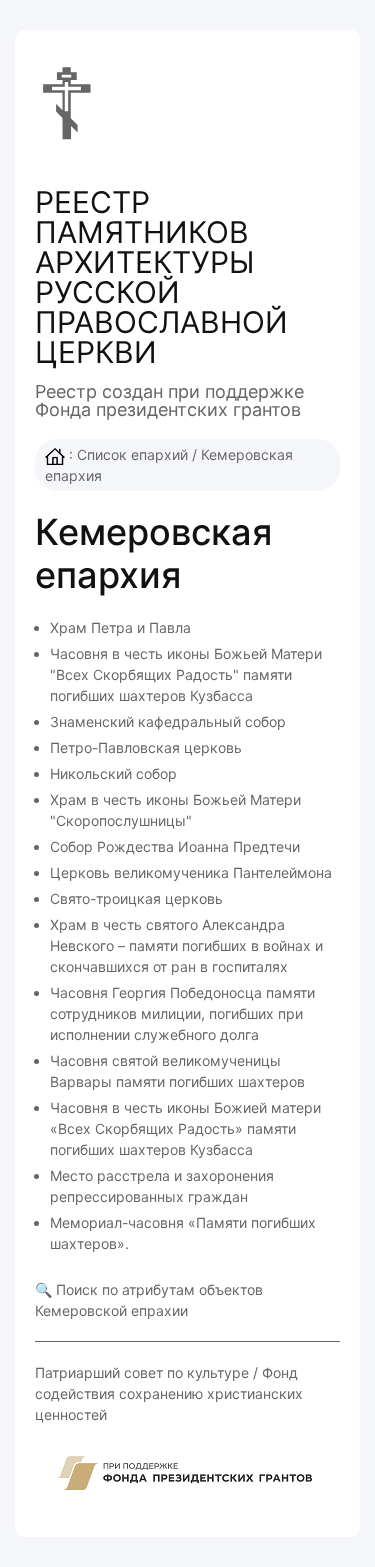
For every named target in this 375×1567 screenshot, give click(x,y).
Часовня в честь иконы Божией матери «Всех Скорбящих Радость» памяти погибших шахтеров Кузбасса (185, 1128)
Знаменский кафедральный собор (168, 721)
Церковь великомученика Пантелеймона (191, 872)
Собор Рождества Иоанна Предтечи (175, 846)
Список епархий (132, 454)
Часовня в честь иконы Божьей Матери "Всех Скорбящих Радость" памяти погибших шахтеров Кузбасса (186, 674)
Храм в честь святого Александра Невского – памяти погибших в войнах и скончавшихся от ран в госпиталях (186, 945)
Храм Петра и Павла (120, 627)
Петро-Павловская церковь (146, 747)
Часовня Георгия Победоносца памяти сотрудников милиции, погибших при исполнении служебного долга (182, 1013)
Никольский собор (113, 773)
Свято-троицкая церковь (136, 898)
